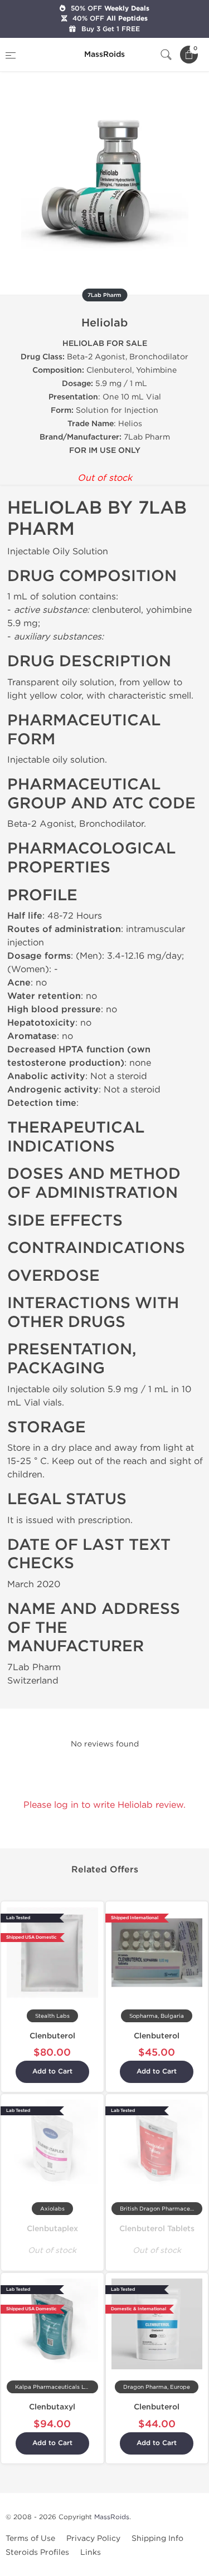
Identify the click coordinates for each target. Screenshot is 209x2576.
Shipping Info (157, 2538)
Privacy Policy (93, 2538)
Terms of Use (30, 2538)
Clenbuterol (52, 2036)
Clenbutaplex (52, 2229)
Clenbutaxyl (52, 2407)
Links (91, 2552)
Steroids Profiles (37, 2552)
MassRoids (112, 2517)
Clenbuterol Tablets (157, 2229)
